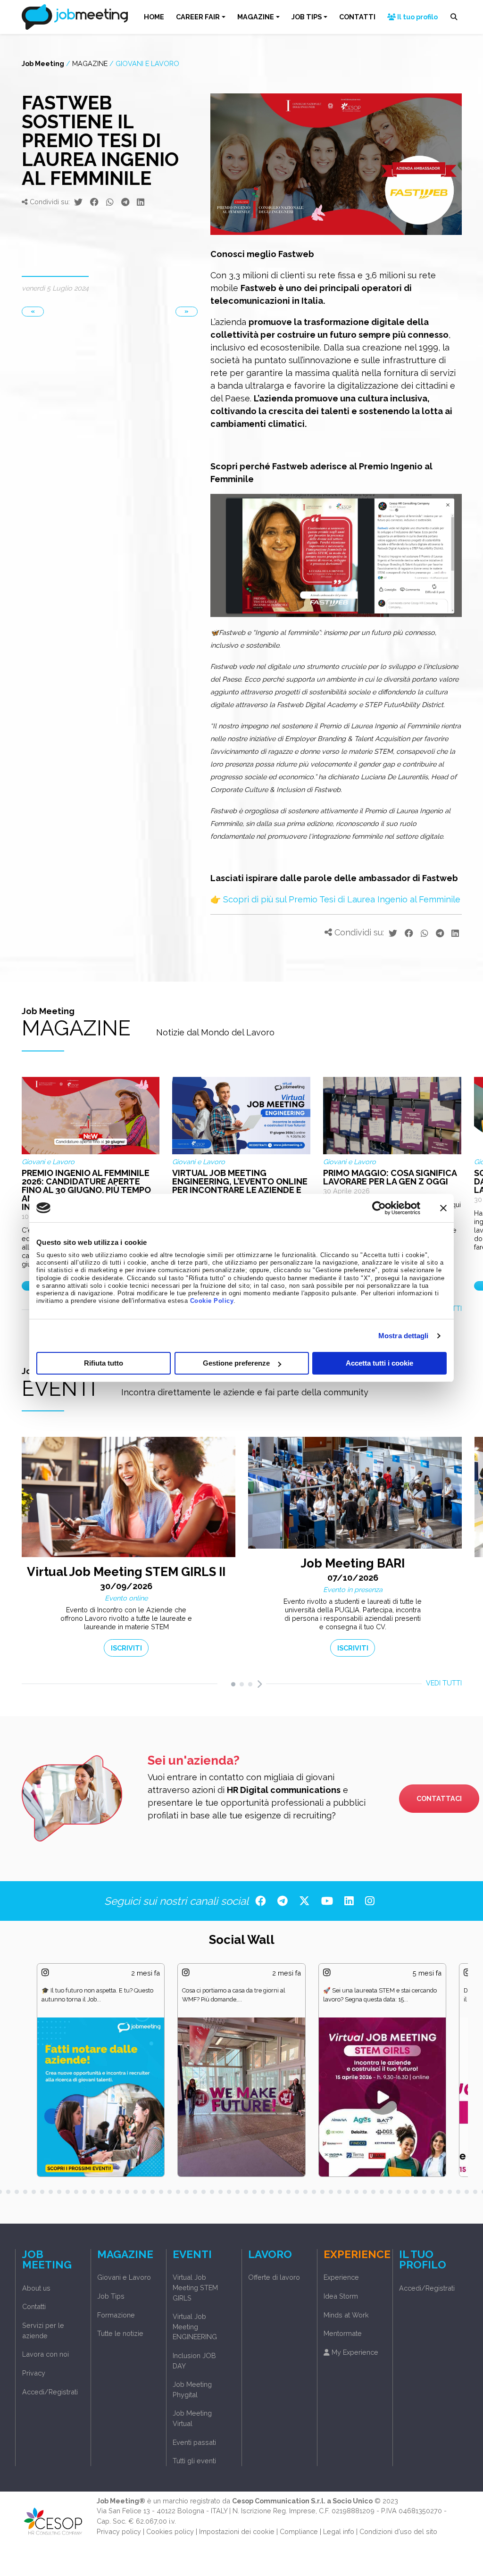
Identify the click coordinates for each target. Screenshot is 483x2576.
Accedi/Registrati (50, 2392)
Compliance (299, 2531)
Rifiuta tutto (104, 1363)
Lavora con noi (46, 2354)
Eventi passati (194, 2442)
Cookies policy (170, 2531)
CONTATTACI (439, 1798)
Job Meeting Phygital (192, 2389)
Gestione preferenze (236, 1363)
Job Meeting (43, 63)
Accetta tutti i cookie (379, 1363)
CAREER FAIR (198, 17)
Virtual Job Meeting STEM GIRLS (195, 2287)
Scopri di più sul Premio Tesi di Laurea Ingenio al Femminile (342, 899)
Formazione (116, 2315)
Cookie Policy (212, 1301)
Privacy (34, 2373)
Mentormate (343, 2333)
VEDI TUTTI (444, 1683)
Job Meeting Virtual (192, 2418)
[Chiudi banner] (443, 1208)
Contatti (34, 2306)
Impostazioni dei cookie (237, 2531)
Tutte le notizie (120, 2333)
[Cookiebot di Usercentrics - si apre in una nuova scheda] (379, 1208)
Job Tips (111, 2296)
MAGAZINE (256, 17)
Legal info (339, 2531)
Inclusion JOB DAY (194, 2361)
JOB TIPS (307, 17)
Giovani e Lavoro (147, 63)
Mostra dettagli (404, 1336)
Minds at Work (346, 2315)
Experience (341, 2277)
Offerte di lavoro (274, 2277)
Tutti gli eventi (194, 2461)
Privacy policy (119, 2531)
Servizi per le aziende (43, 2330)
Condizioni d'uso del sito (398, 2531)
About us (36, 2288)
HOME (154, 17)
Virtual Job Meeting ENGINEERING (195, 2326)
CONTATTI (357, 17)
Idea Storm (341, 2296)
